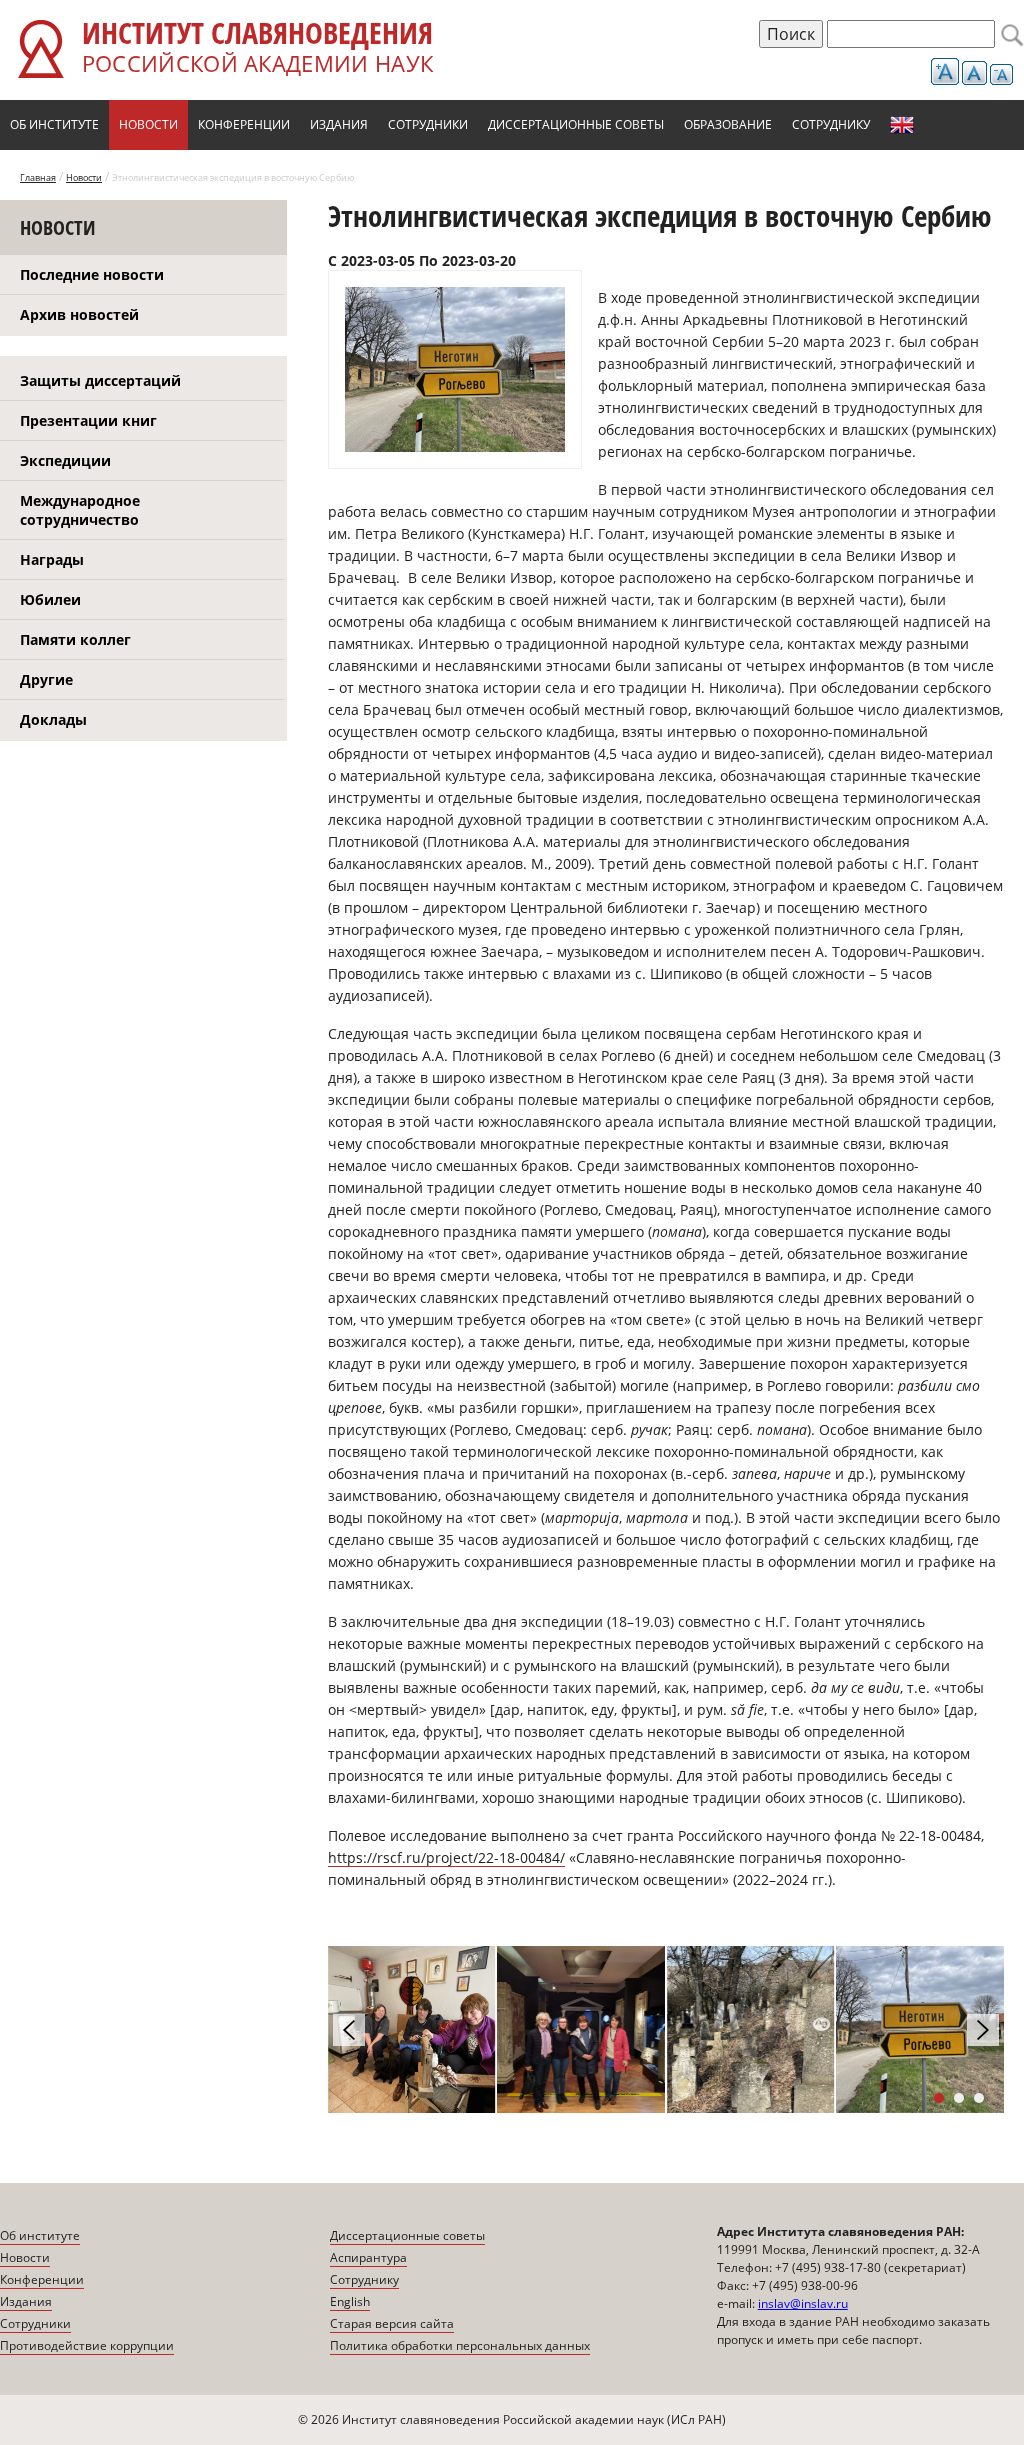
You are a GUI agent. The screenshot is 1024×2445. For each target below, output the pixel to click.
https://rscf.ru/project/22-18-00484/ (446, 1857)
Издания (339, 124)
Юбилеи (50, 599)
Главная (38, 177)
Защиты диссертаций (100, 380)
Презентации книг (88, 420)
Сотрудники (428, 124)
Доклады (53, 719)
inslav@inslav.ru (803, 2303)
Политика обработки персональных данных (460, 2345)
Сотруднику (831, 124)
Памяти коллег (75, 639)
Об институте (54, 124)
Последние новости (92, 274)
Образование (728, 124)
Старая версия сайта (392, 2323)
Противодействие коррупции (87, 2345)
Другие (46, 679)
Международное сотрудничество (80, 510)
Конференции (244, 124)
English (902, 125)
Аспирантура (368, 2257)
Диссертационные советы (576, 124)
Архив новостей (79, 314)
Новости (148, 124)
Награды (52, 559)
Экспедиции (65, 460)
